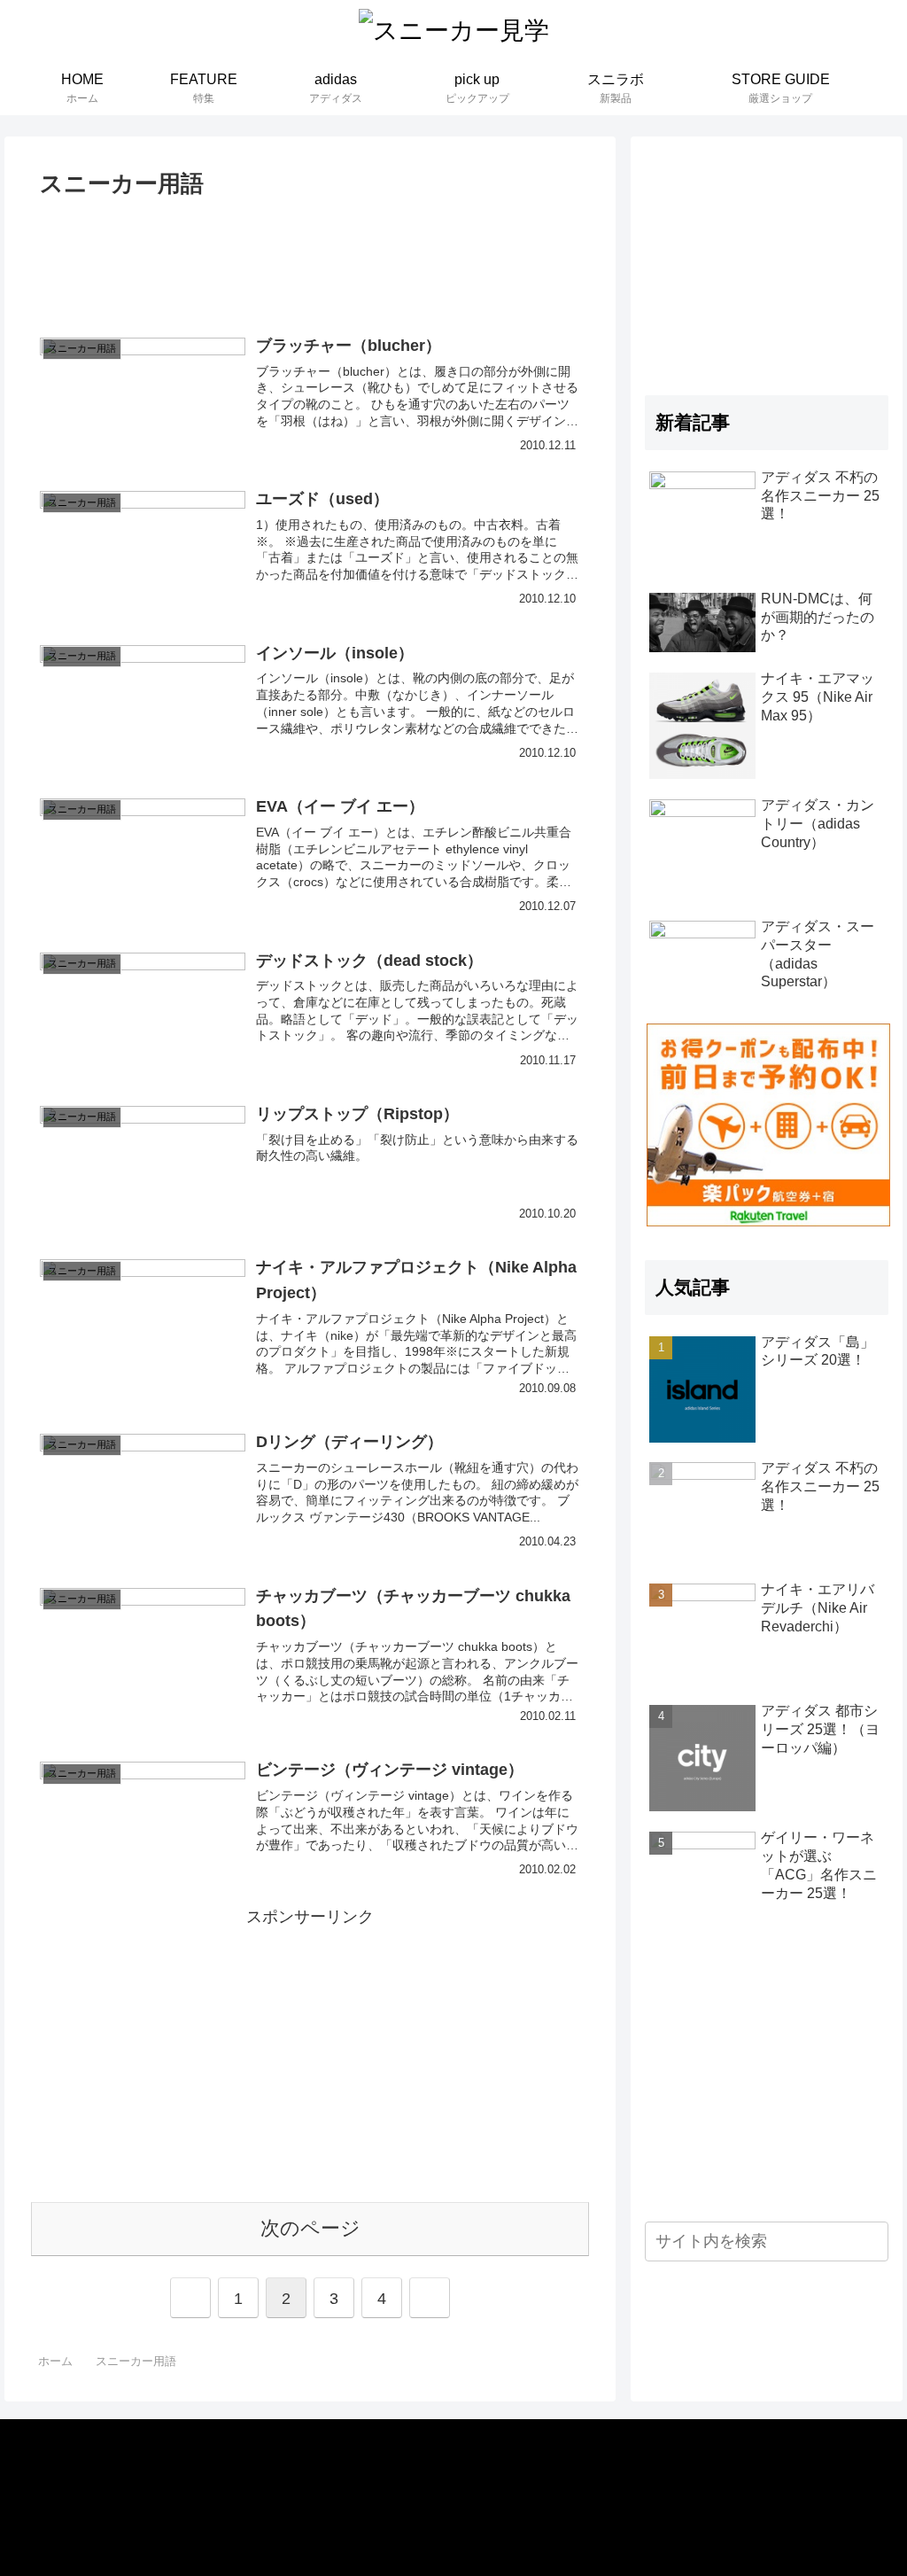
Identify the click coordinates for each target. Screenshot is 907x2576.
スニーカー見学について (109, 2458)
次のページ (310, 2228)
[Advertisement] (310, 258)
